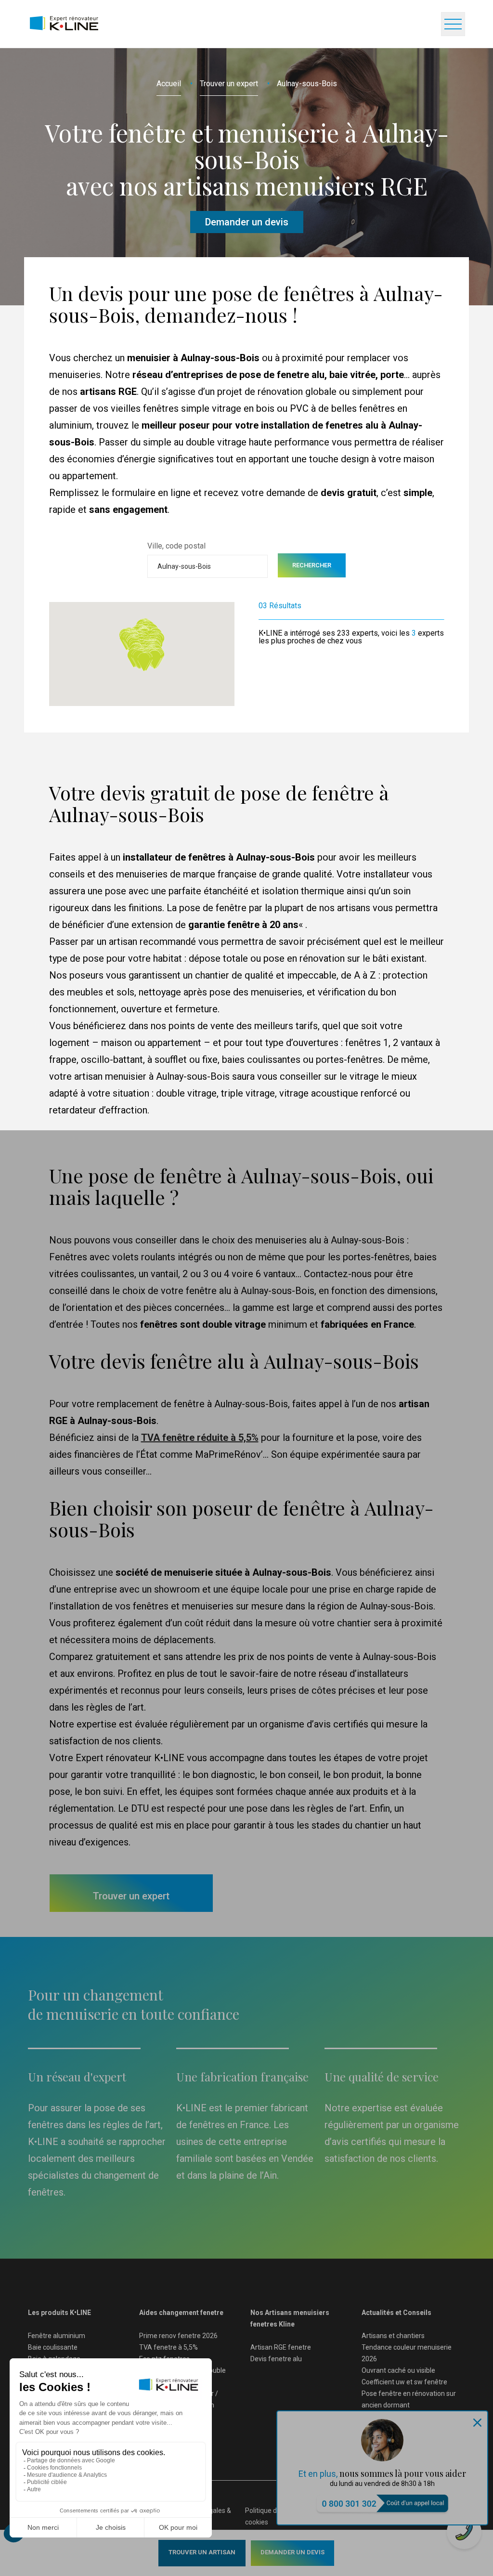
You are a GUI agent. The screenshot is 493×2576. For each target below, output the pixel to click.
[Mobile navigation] (453, 24)
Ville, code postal (176, 546)
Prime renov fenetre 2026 (178, 2336)
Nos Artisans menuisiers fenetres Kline (290, 2318)
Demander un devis (292, 2552)
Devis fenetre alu (276, 2359)
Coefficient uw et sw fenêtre (404, 2382)
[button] (144, 662)
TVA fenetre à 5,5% (169, 2347)
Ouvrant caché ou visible (398, 2370)
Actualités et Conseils (396, 2313)
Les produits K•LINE (59, 2313)
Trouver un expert (229, 84)
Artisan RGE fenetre (281, 2347)
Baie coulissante (53, 2347)
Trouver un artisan (202, 2552)
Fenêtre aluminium (57, 2336)
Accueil (169, 84)
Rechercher (312, 565)
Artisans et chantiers (393, 2336)
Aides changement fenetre (181, 2313)
